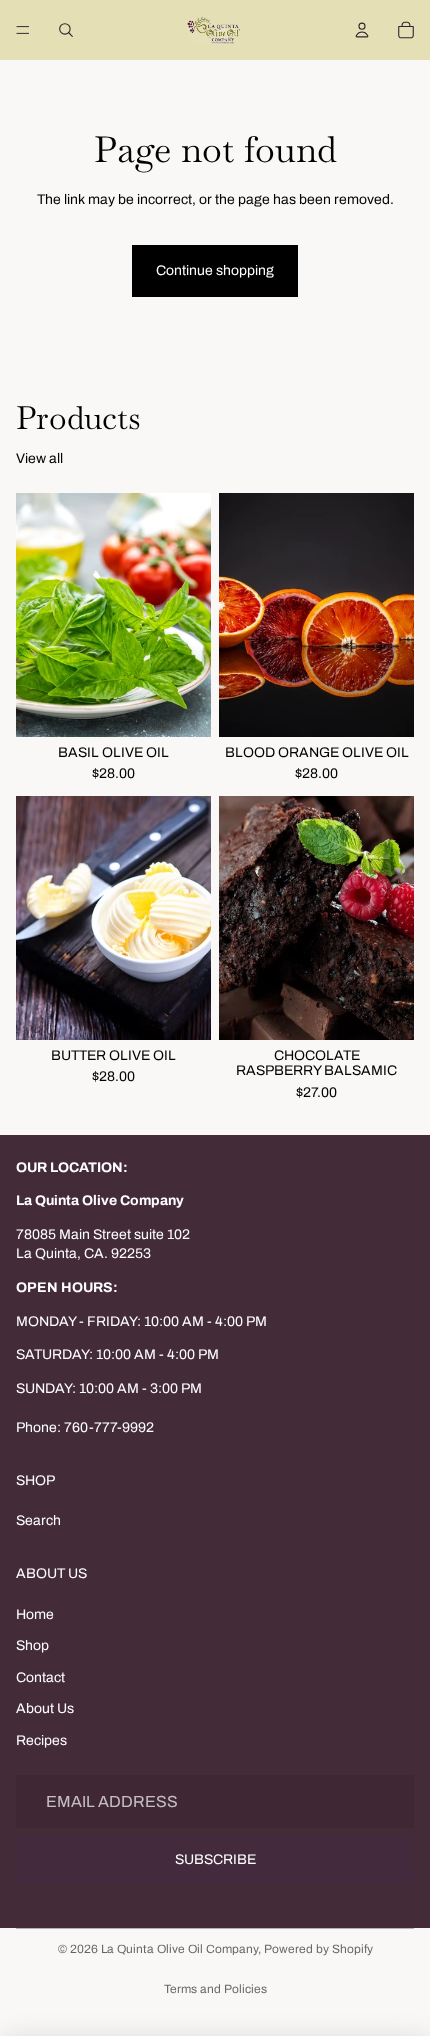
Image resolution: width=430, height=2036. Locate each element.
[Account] (362, 30)
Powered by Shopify (318, 1949)
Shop (32, 1645)
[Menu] (23, 30)
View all (39, 458)
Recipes (41, 1740)
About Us (45, 1708)
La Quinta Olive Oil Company (179, 1949)
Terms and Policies (215, 1989)
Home (35, 1614)
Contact (40, 1677)
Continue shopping (215, 270)
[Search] (66, 30)
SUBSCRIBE (215, 1859)
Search (38, 1520)
